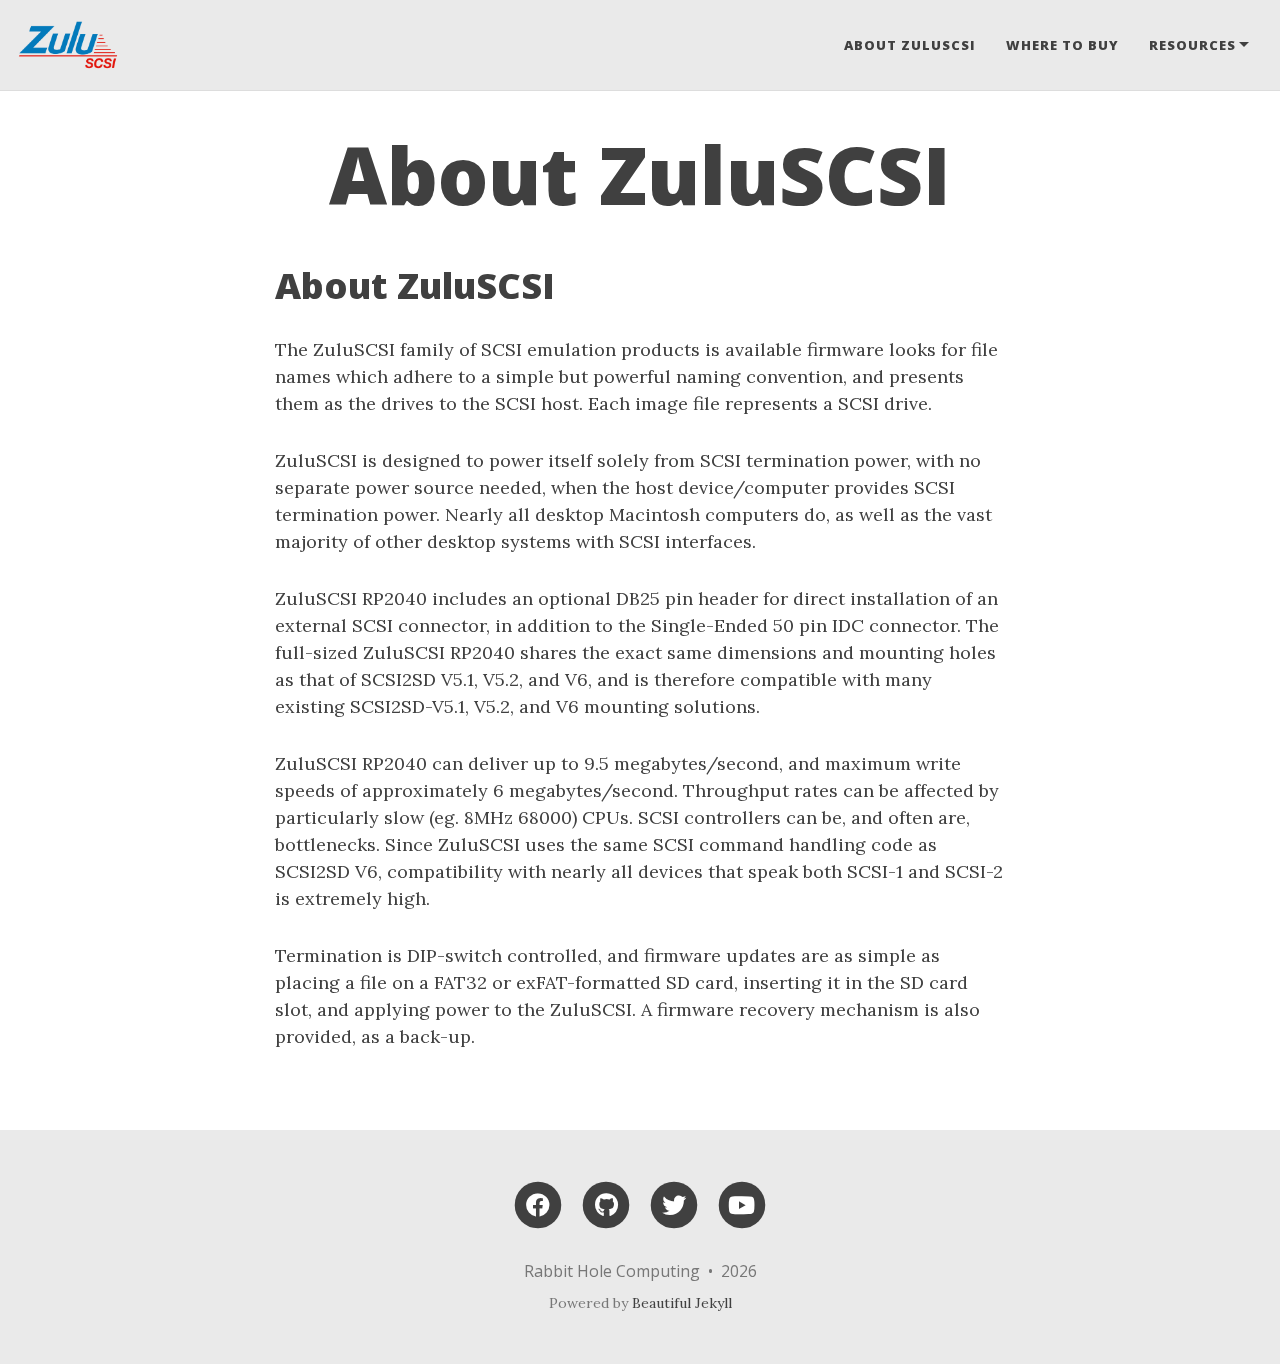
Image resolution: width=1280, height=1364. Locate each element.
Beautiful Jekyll (682, 1303)
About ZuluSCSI (910, 45)
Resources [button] (1192, 45)
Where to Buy (1062, 45)
